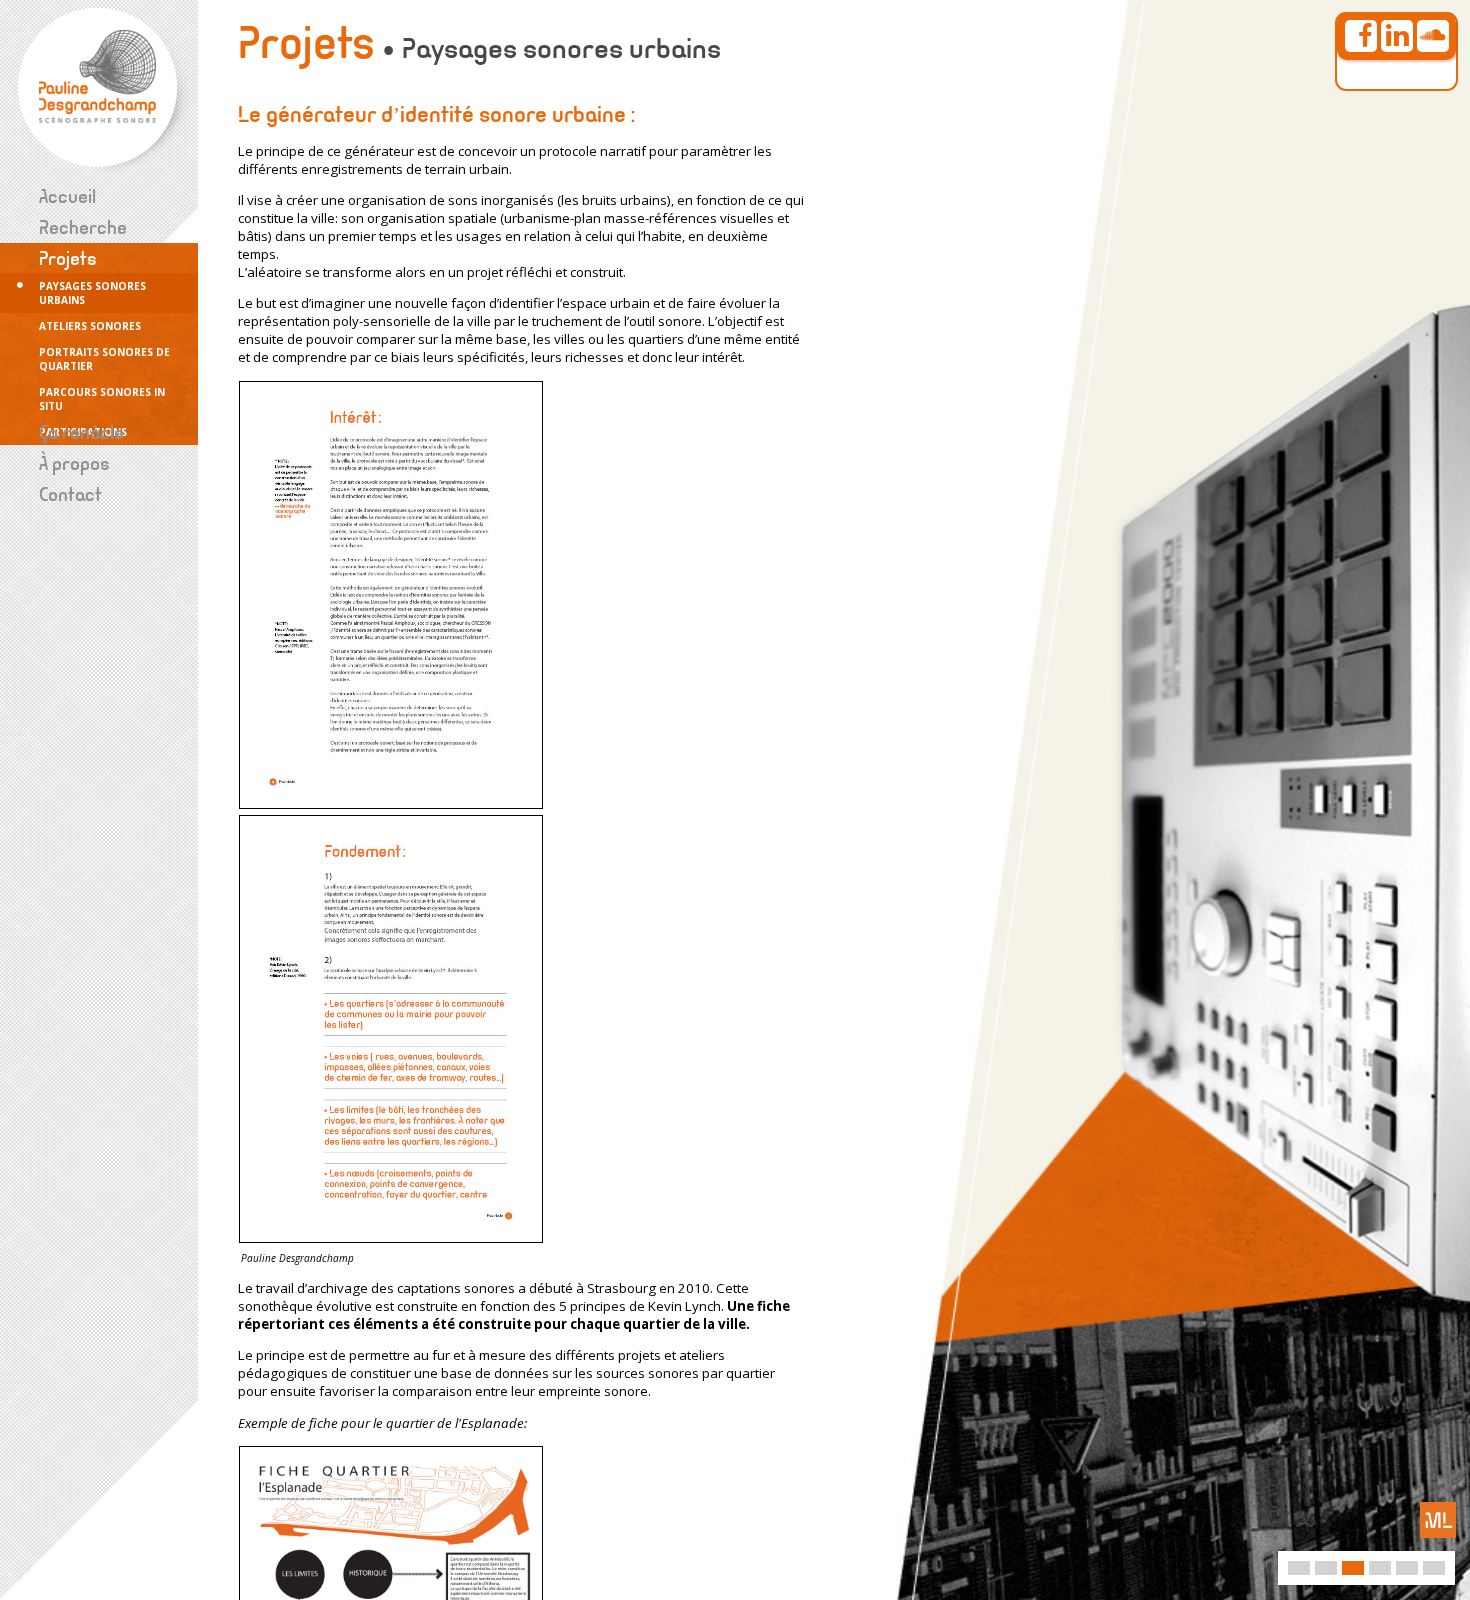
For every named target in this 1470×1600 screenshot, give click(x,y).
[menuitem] (99, 196)
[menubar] (99, 359)
